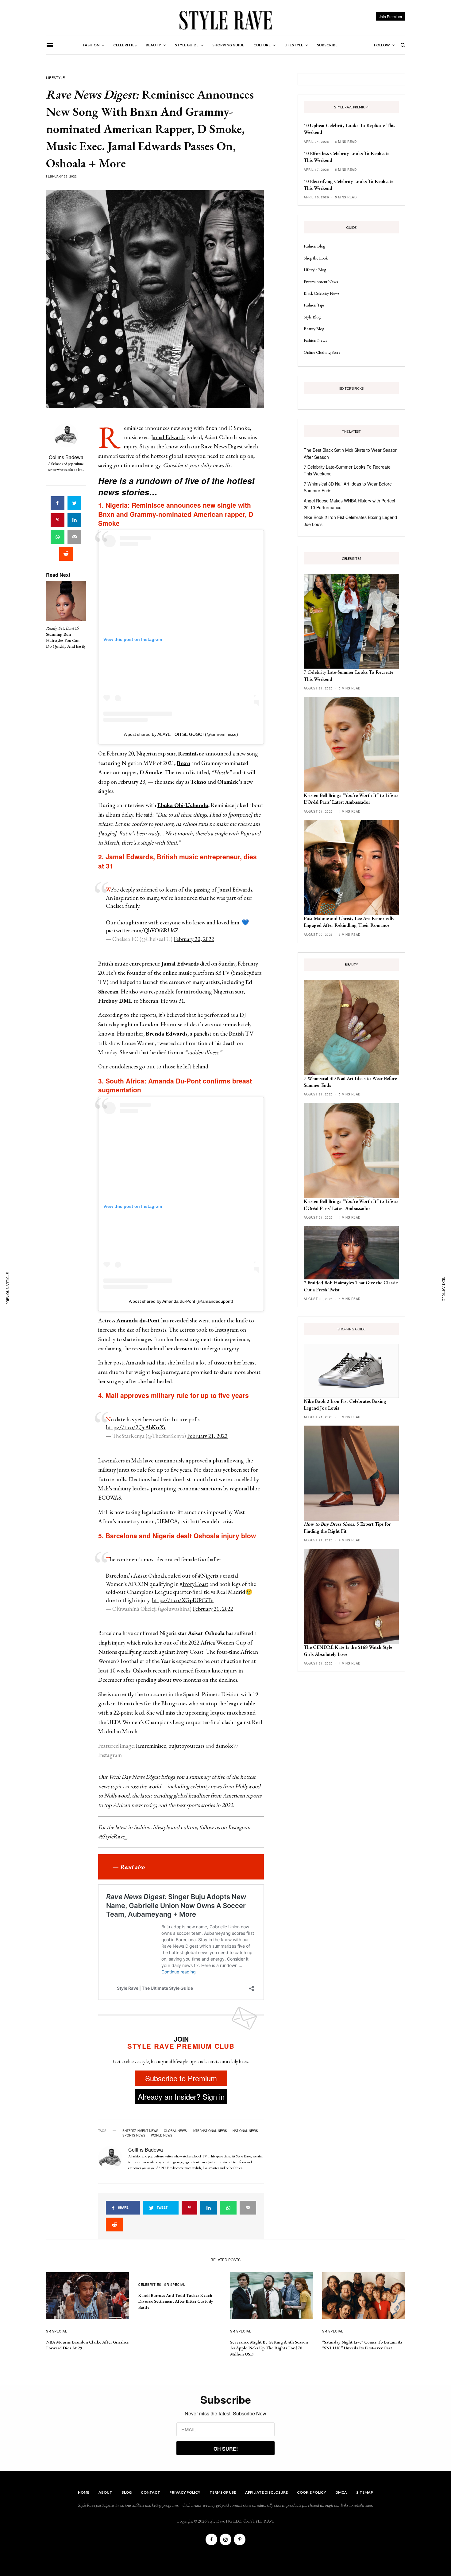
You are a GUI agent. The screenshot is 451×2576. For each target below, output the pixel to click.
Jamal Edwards (168, 437)
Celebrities (150, 2284)
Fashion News (315, 340)
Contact (150, 2492)
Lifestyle (56, 77)
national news (245, 2131)
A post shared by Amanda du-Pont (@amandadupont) (181, 1301)
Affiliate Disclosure (266, 2492)
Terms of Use (223, 2492)
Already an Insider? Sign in (181, 2096)
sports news (134, 2135)
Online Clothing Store (322, 352)
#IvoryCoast (194, 1584)
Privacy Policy (185, 2492)
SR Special (57, 2331)
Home (84, 2492)
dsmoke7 (226, 1746)
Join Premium (390, 16)
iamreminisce (151, 1746)
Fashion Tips (314, 305)
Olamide (228, 782)
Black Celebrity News (322, 293)
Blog (127, 2492)
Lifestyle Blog (315, 270)
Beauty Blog (314, 329)
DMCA (341, 2492)
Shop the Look (316, 258)
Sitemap (365, 2492)
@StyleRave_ (113, 1836)
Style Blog (312, 317)
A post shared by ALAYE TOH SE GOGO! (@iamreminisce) (181, 734)
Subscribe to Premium (181, 2078)
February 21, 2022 (207, 1436)
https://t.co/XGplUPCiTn (183, 1600)
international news (210, 2131)
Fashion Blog (314, 246)
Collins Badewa (66, 457)
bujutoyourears (186, 1746)
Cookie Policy (312, 2492)
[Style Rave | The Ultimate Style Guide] (225, 20)
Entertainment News (321, 282)
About (105, 2492)
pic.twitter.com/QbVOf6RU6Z (142, 930)
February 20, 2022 (194, 939)
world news (162, 2135)
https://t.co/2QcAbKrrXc (136, 1427)
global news (175, 2131)
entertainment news (140, 2131)
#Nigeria (208, 1576)
